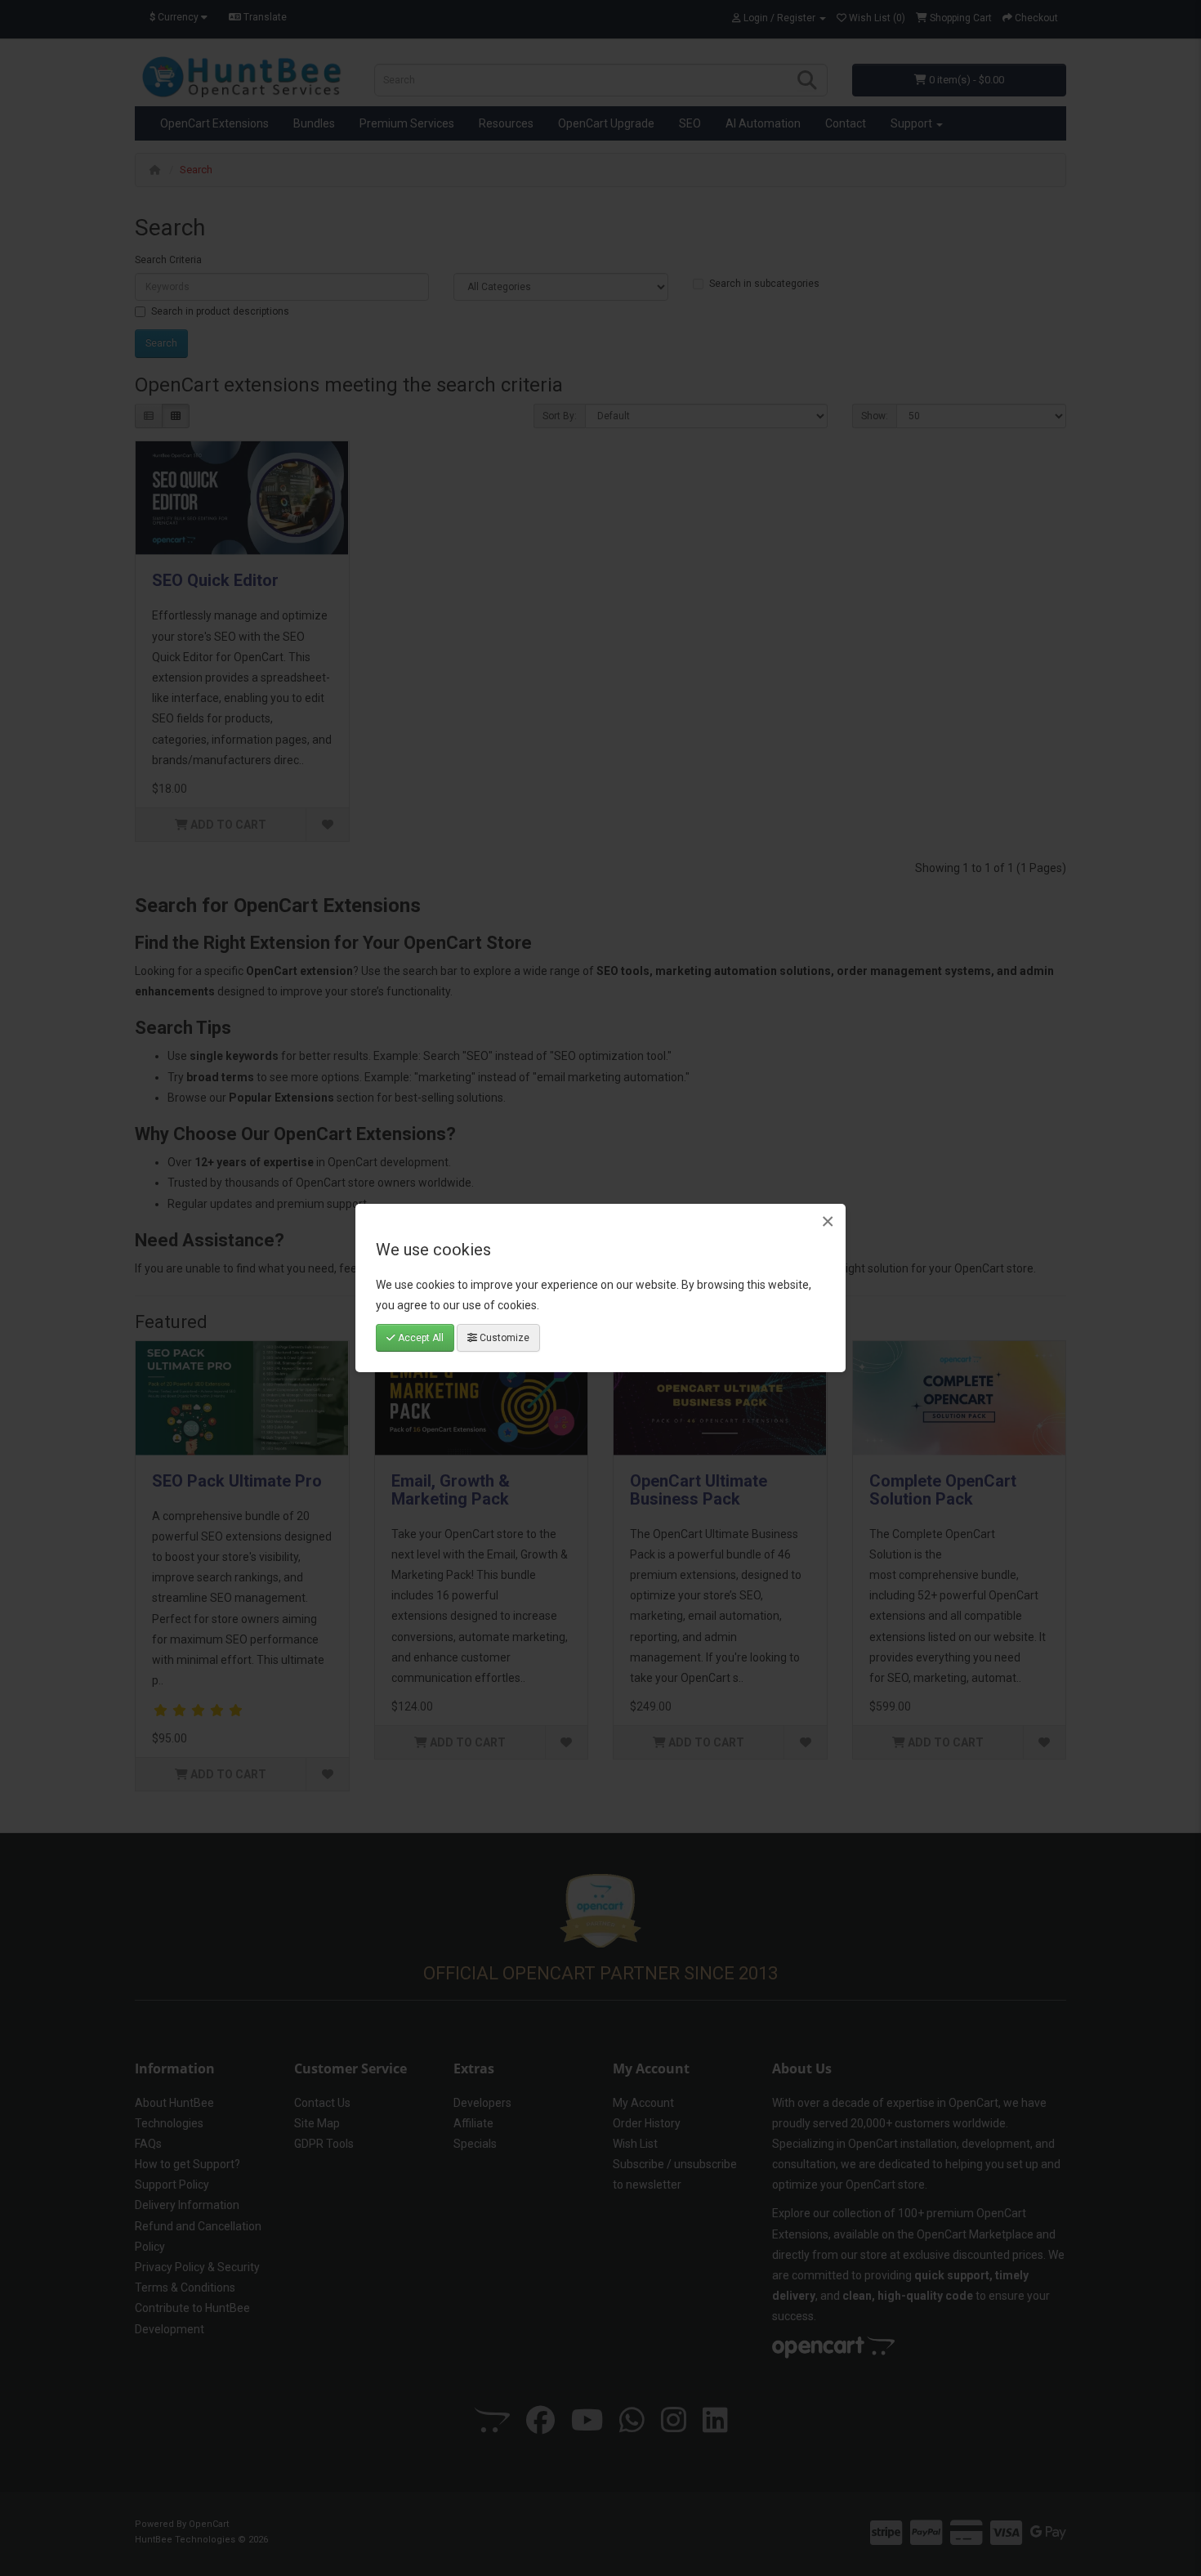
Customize (503, 1338)
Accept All (420, 1338)
